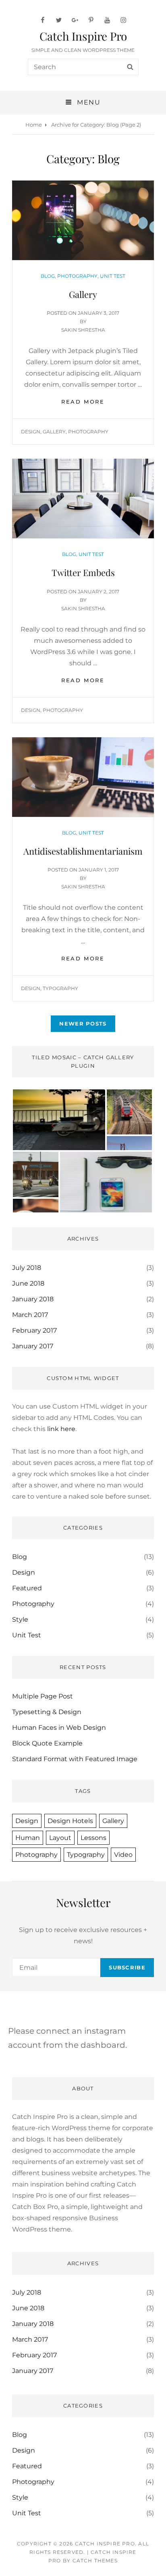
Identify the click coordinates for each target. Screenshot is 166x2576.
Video (123, 1855)
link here (61, 1429)
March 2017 (30, 1315)
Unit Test (113, 276)
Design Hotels (70, 1821)
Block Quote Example (47, 1743)
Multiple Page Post (43, 1696)
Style (20, 1619)
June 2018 (28, 1283)
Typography (60, 988)
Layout (60, 1838)
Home (34, 125)
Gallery (83, 294)
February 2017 (34, 1330)
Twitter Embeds (83, 572)
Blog (48, 276)
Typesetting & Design (47, 1712)
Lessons (93, 1838)
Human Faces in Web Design (59, 1728)
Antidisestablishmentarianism (83, 851)
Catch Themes (95, 2561)
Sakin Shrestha (83, 330)
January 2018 (33, 1299)
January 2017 (33, 1346)
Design (31, 432)
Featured (27, 1588)
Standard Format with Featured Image (75, 1759)
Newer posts (83, 1023)
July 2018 (27, 1268)
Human (28, 1838)
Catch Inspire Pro (83, 36)
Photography (77, 276)
